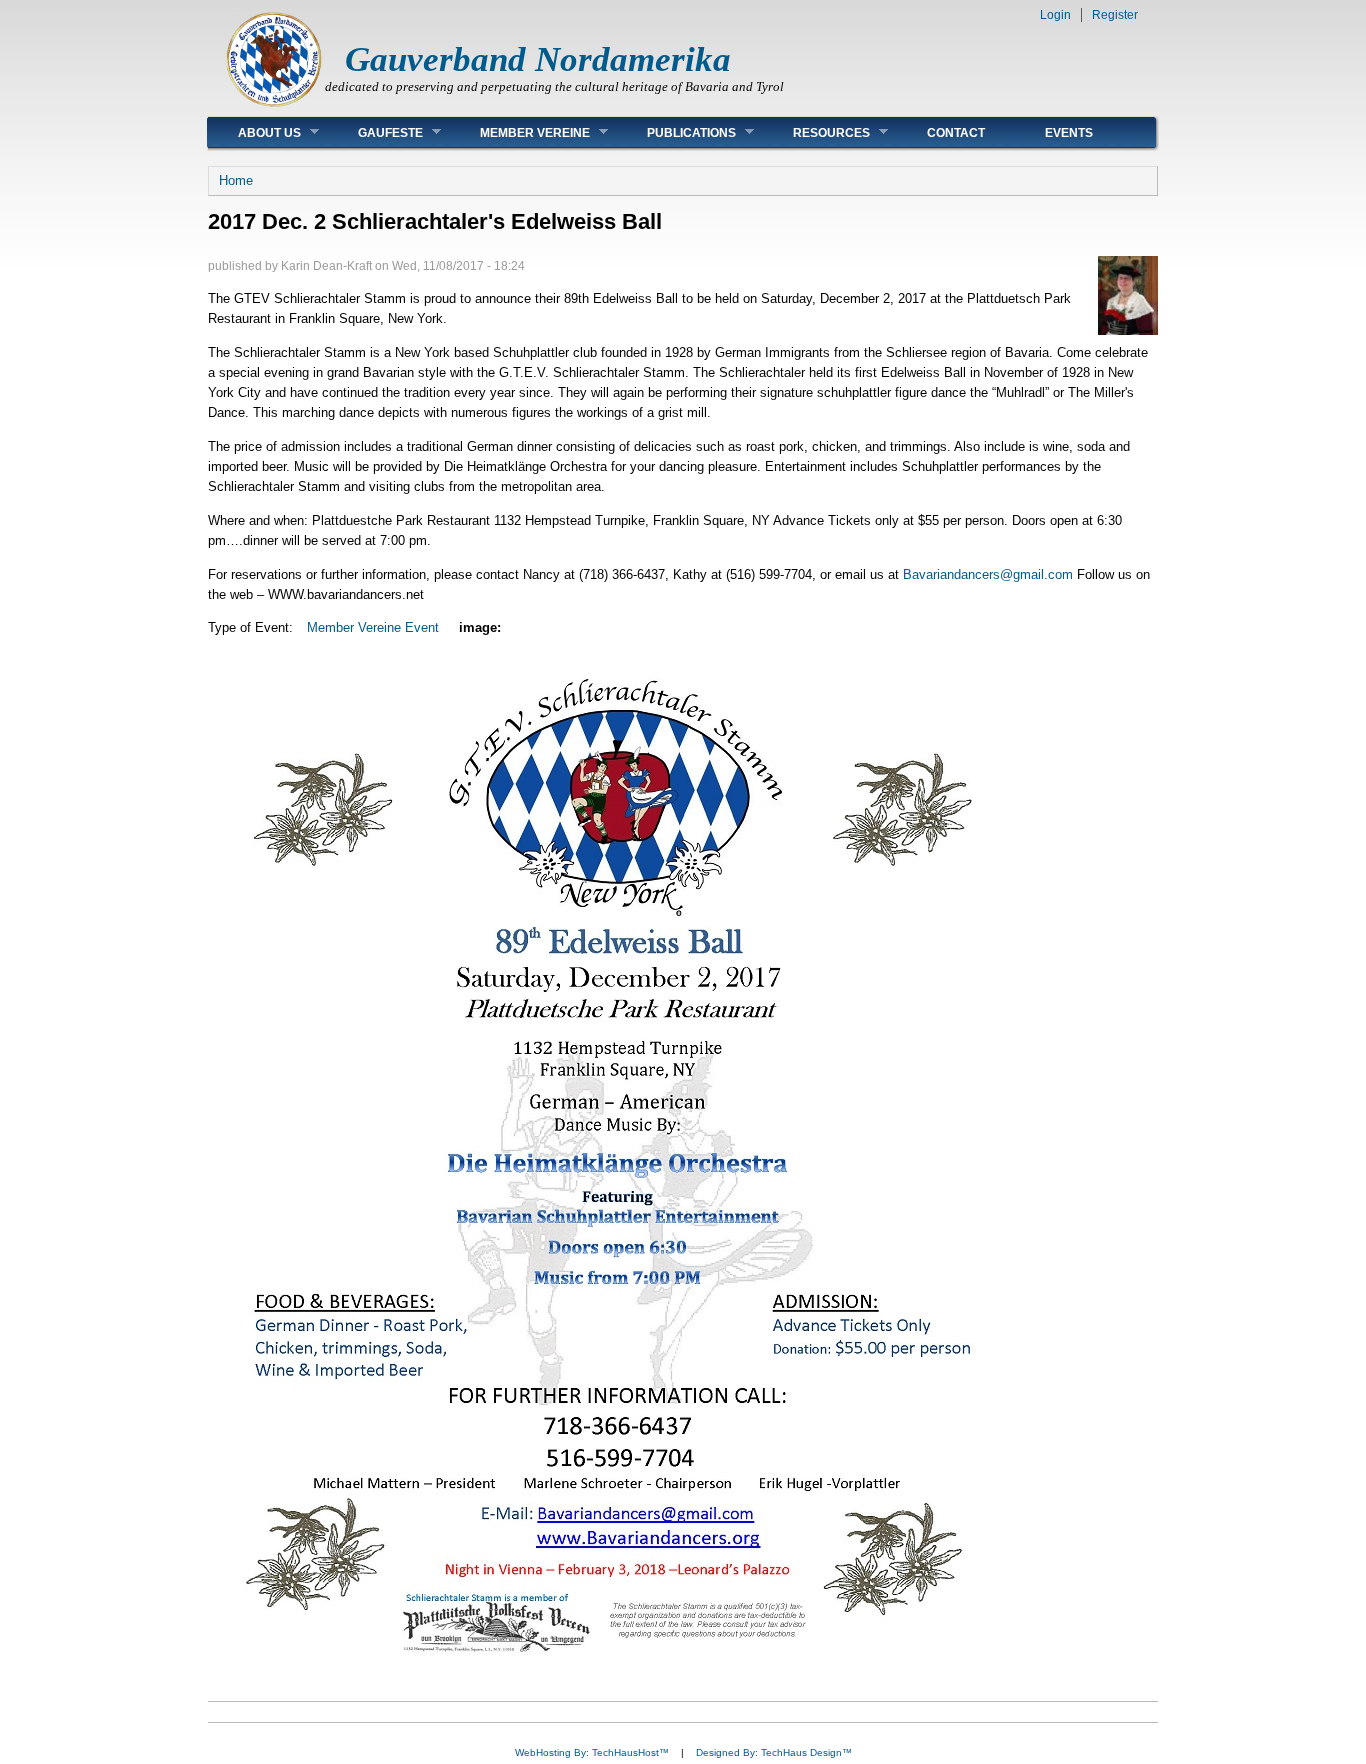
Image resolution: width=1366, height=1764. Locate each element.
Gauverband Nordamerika (538, 59)
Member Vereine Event (373, 627)
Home (236, 180)
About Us (254, 132)
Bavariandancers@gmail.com (988, 574)
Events (1069, 133)
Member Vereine (520, 132)
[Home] (274, 105)
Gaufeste (375, 132)
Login (1055, 15)
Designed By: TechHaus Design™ (774, 1752)
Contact (956, 133)
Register (1115, 15)
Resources (816, 132)
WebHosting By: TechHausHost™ (592, 1752)
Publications (676, 132)
